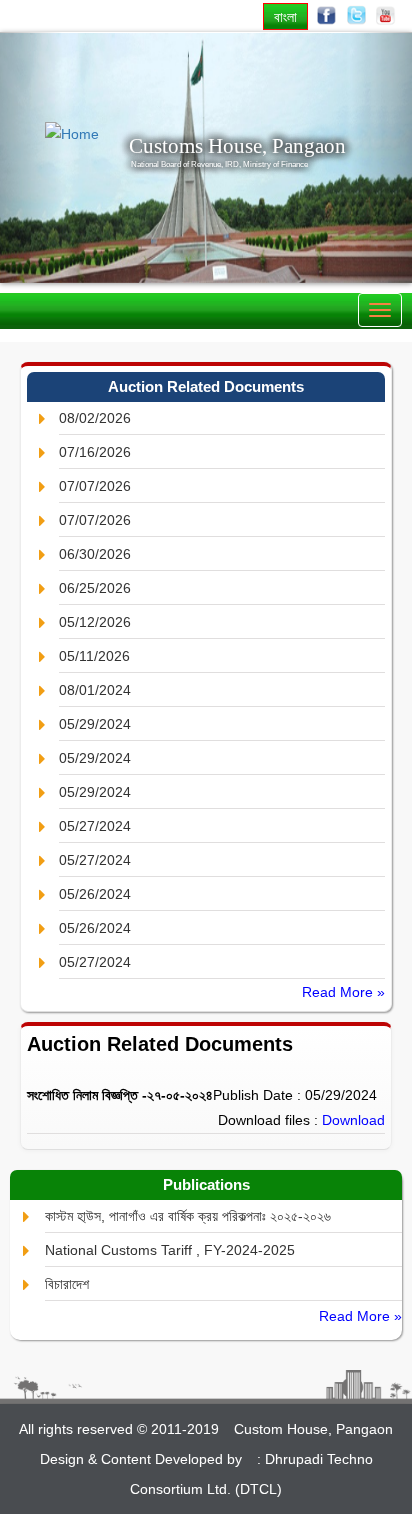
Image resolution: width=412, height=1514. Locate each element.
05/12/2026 (95, 622)
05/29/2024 (95, 724)
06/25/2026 (95, 588)
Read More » (343, 992)
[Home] (66, 134)
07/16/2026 (95, 452)
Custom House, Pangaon (313, 1429)
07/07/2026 (95, 486)
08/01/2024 (95, 690)
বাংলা (285, 16)
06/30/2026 (95, 554)
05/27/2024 (95, 826)
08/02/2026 (95, 418)
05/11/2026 (94, 656)
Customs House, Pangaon (237, 146)
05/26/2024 (95, 894)
